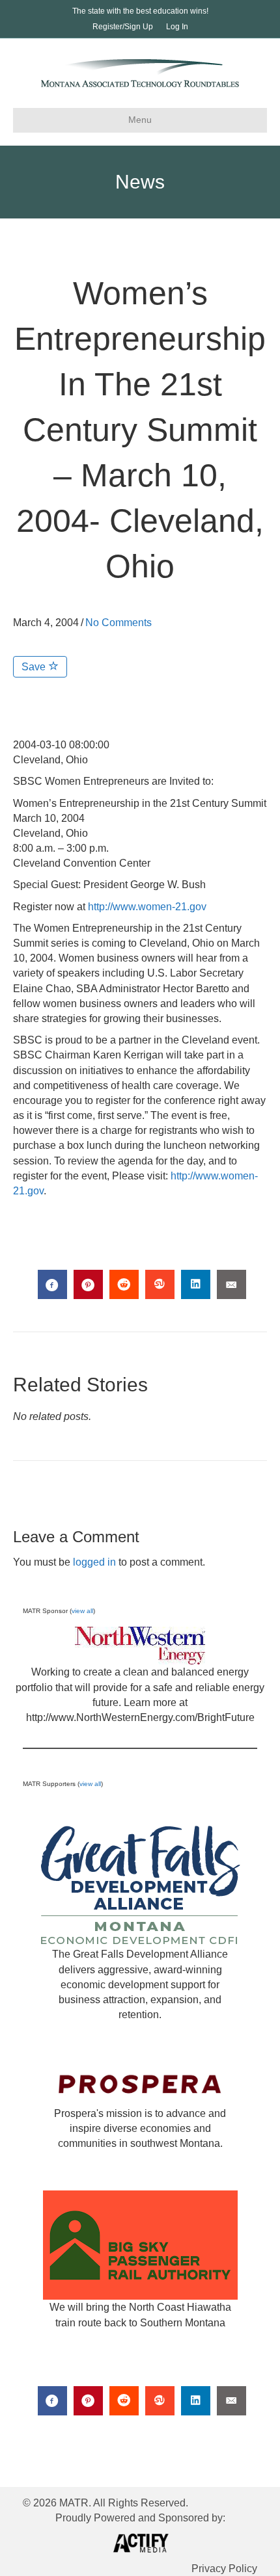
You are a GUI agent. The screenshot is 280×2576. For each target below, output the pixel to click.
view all (82, 1611)
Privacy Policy (224, 2569)
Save (35, 667)
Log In (177, 27)
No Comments (119, 623)
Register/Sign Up (123, 27)
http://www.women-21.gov (147, 907)
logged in (94, 1562)
